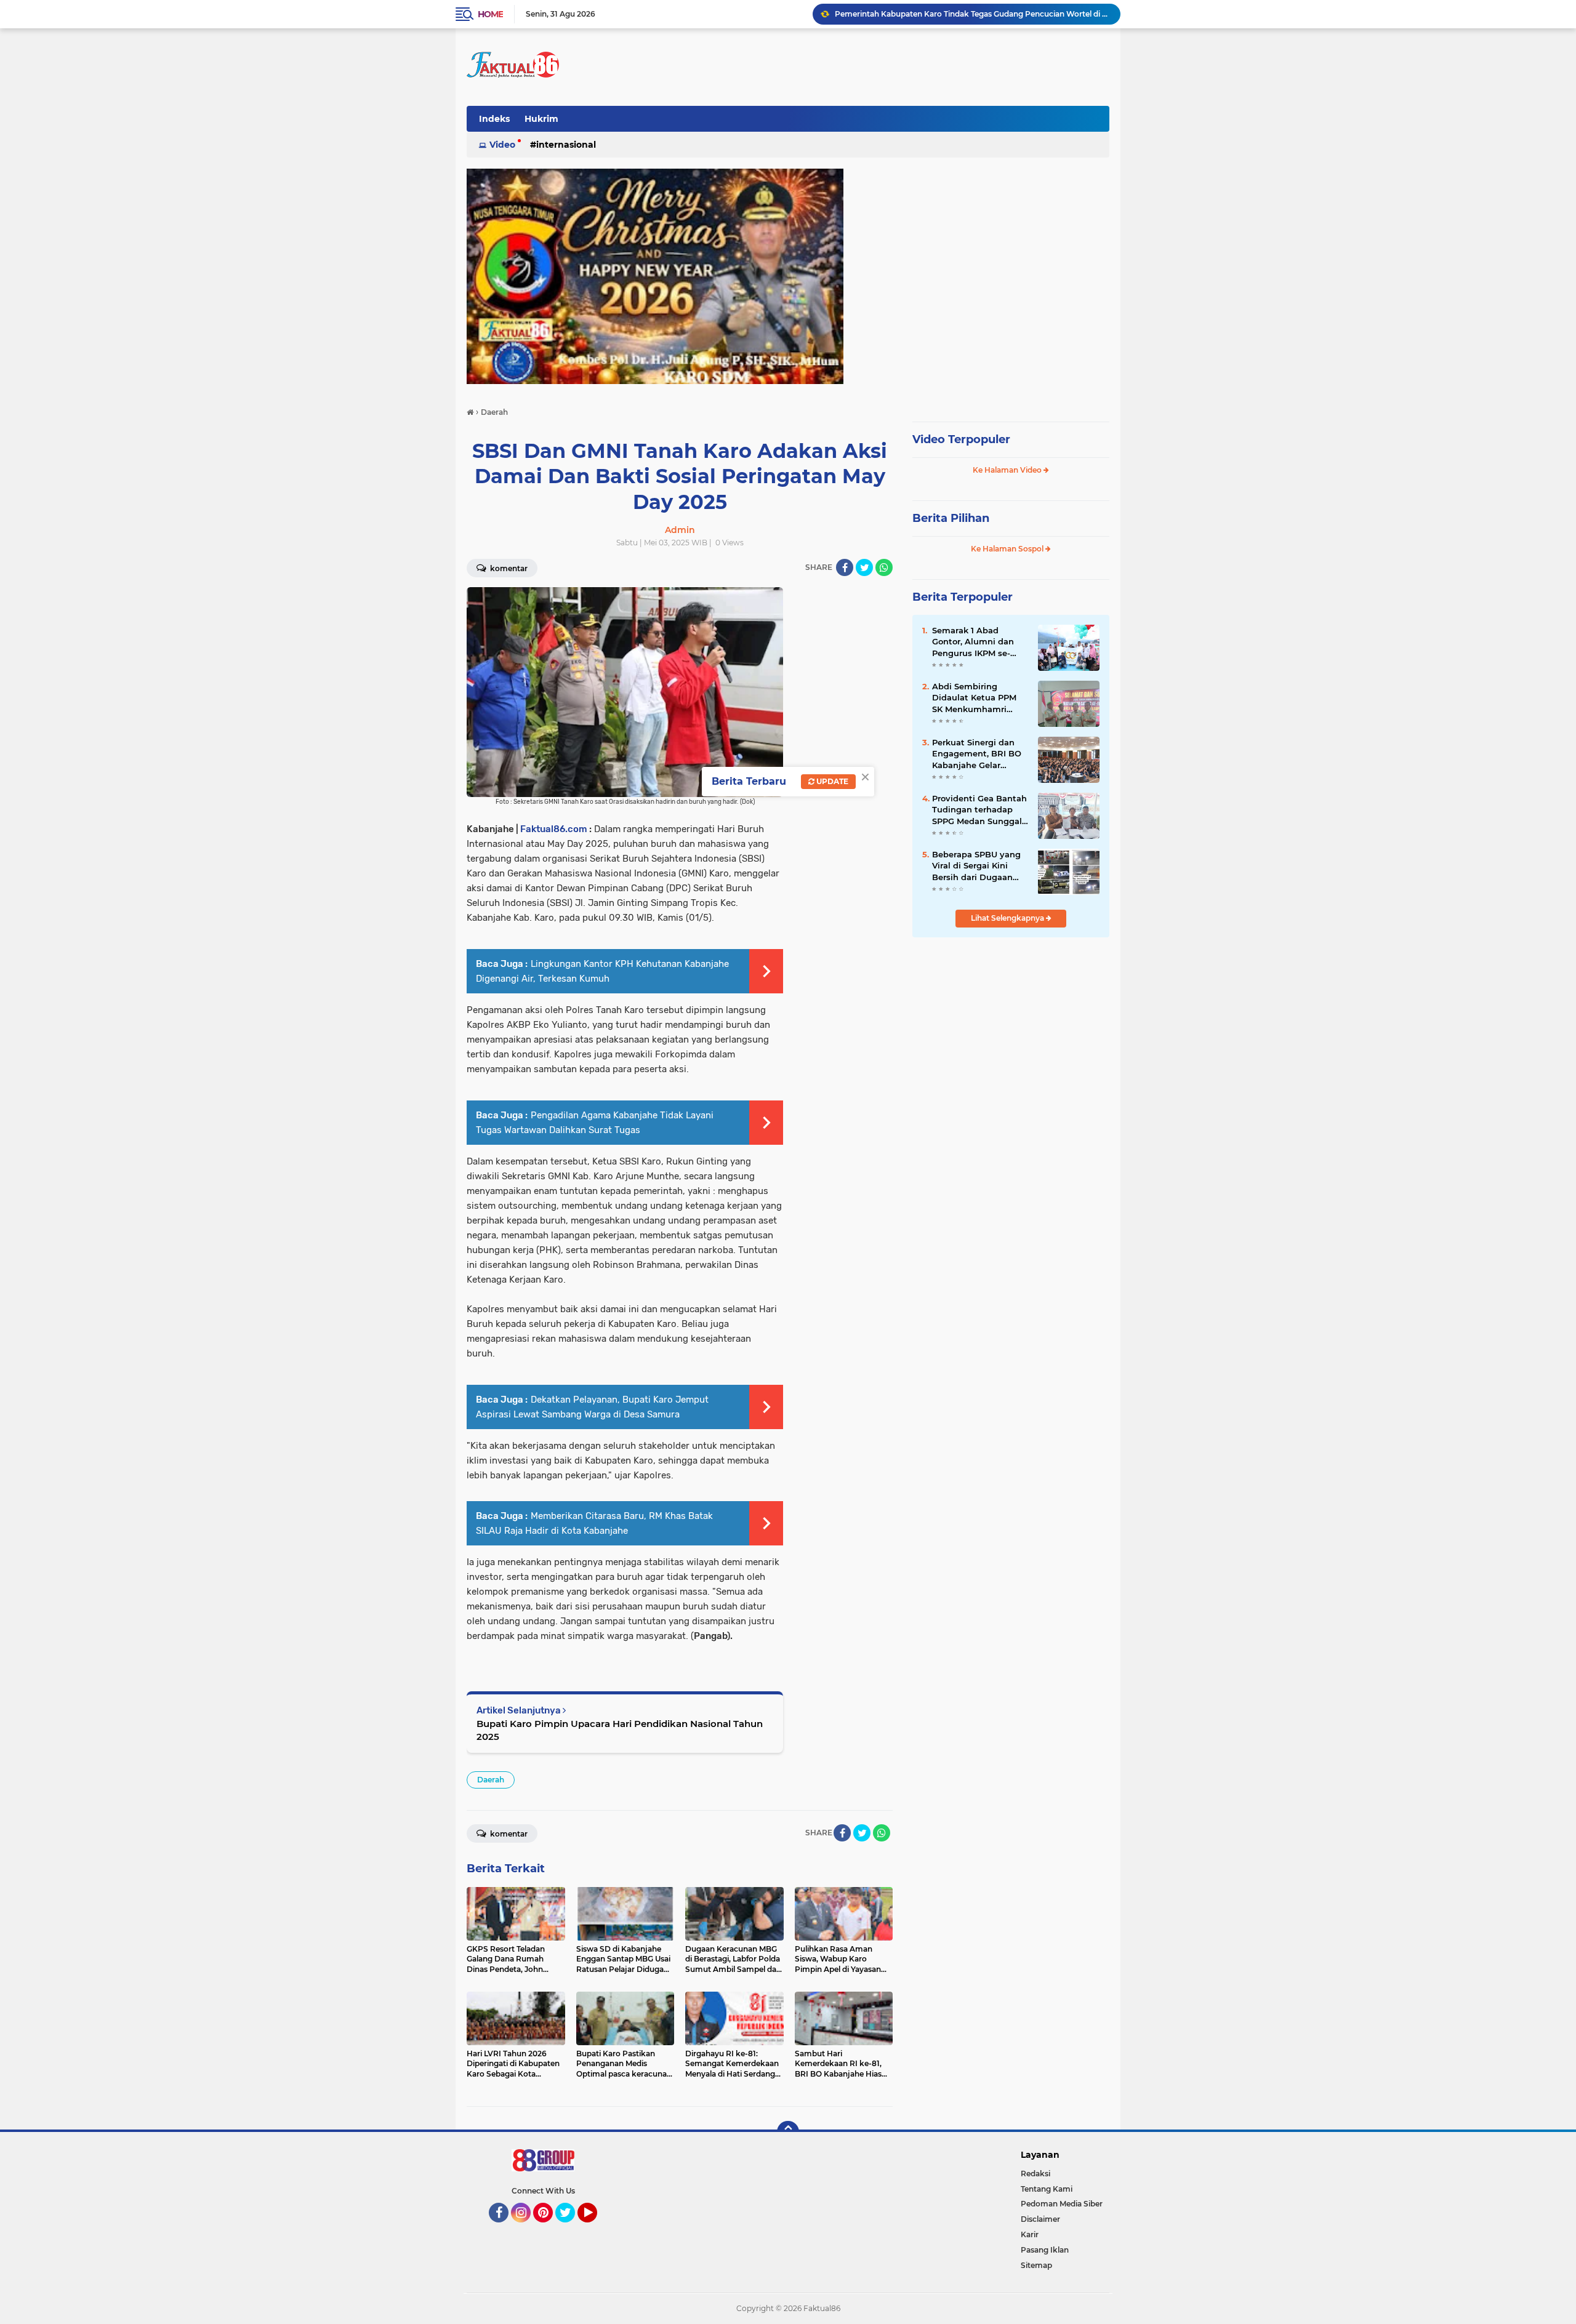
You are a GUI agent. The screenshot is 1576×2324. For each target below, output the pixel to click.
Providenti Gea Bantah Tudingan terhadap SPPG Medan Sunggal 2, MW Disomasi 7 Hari (979, 810)
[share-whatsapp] (884, 567)
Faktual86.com (554, 829)
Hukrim (541, 119)
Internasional (566, 145)
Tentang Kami (1047, 2189)
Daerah (491, 1780)
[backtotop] (788, 2132)
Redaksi (1035, 2174)
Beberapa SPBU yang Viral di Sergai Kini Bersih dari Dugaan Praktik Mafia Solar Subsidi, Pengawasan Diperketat (976, 866)
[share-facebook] (845, 567)
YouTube (596, 2228)
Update (831, 781)
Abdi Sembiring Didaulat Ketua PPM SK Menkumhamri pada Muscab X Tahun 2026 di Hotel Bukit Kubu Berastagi (979, 698)
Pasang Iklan (1045, 2250)
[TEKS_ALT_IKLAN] (788, 276)
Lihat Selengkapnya (1008, 918)
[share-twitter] (864, 567)
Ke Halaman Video (1008, 470)
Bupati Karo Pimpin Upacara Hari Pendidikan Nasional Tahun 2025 (620, 1730)
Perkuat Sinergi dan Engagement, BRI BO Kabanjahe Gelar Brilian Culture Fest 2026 (977, 754)
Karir (1030, 2234)
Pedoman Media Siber (1062, 2204)
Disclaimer (1040, 2219)
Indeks (494, 119)
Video (502, 145)
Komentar (508, 568)
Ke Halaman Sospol (1008, 549)
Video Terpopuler (961, 439)
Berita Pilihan (951, 518)
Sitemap (1036, 2265)
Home (490, 14)
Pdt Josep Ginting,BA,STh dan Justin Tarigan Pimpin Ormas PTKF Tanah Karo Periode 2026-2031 (972, 14)
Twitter (571, 2228)
